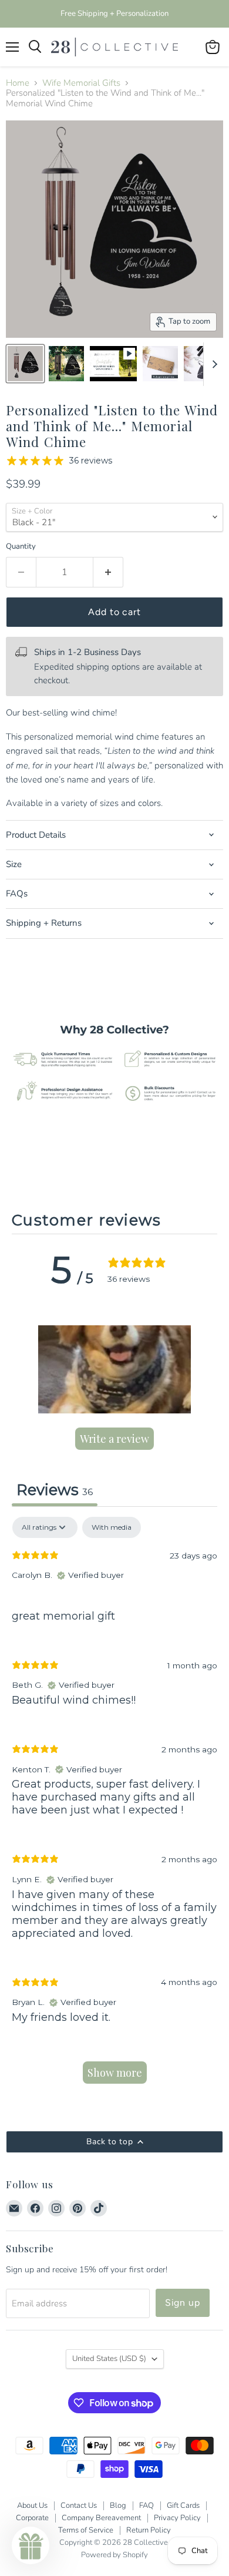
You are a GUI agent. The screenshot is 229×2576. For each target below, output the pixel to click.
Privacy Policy (177, 2518)
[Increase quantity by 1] (108, 572)
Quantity (21, 547)
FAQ (147, 2506)
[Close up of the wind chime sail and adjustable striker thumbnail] (201, 364)
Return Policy (149, 2530)
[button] (114, 1369)
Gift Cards (183, 2506)
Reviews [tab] (55, 1489)
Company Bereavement (101, 2518)
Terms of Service (86, 2530)
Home (18, 83)
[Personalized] (113, 364)
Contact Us (79, 2506)
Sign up (183, 2303)
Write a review (114, 1439)
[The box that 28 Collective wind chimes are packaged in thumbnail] (160, 364)
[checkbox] (112, 1527)
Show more (115, 2073)
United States (109, 2359)
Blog (118, 2506)
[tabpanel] (114, 1806)
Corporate (32, 2518)
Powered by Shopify (114, 2555)
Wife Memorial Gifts (81, 83)
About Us (32, 2506)
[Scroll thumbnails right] (213, 364)
